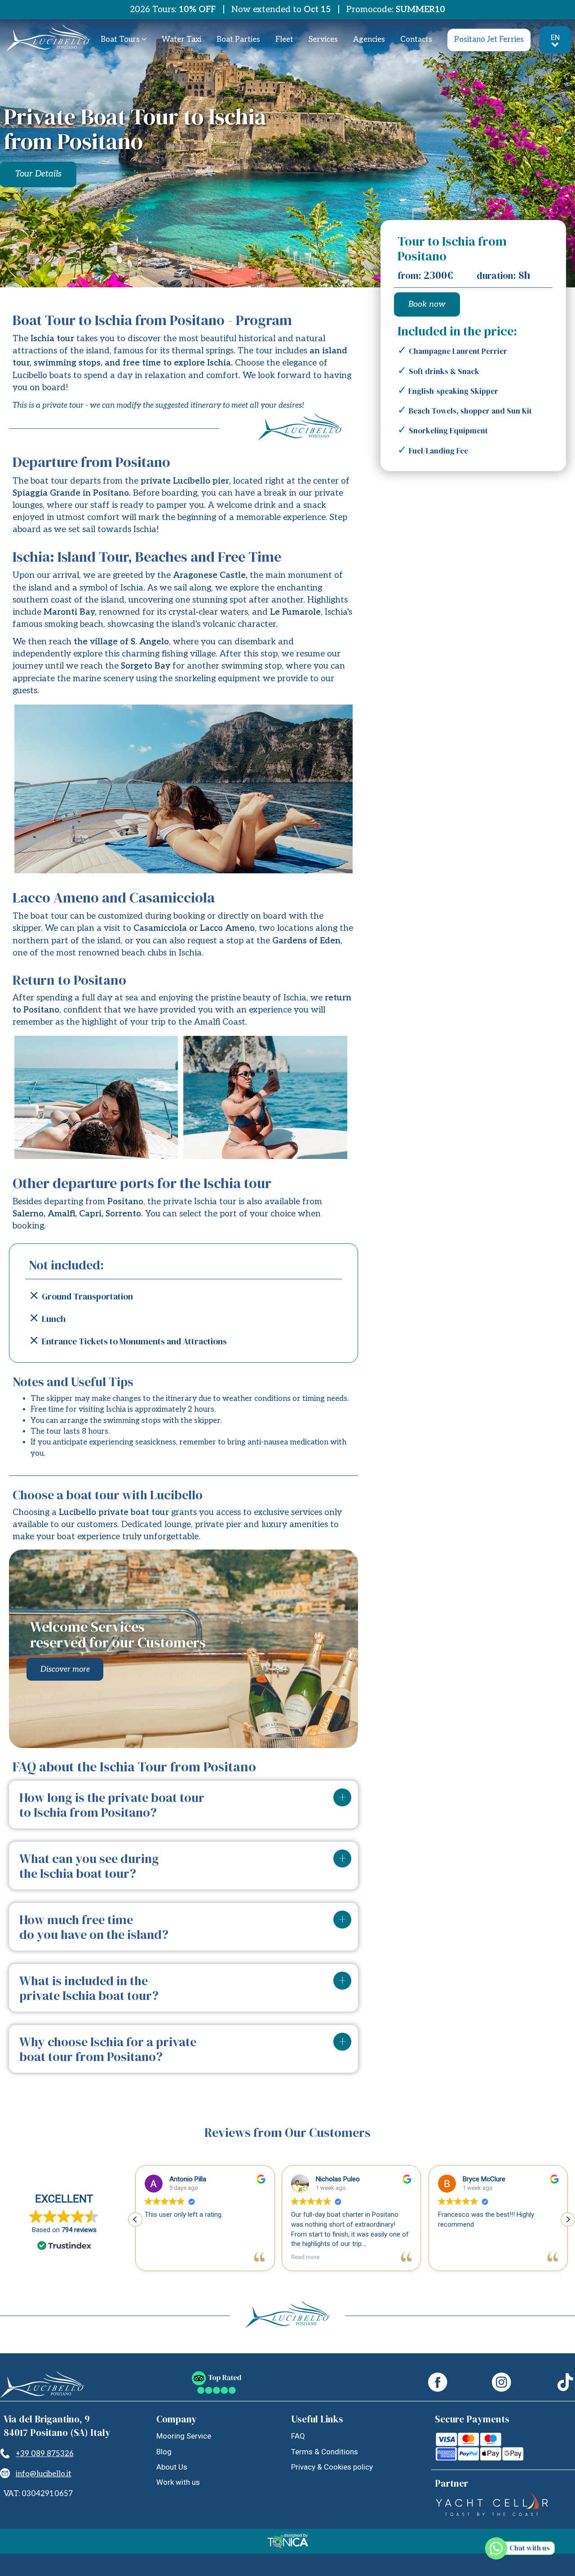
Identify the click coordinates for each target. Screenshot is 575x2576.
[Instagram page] (502, 2384)
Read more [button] (305, 2257)
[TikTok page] (565, 2384)
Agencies (369, 40)
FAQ (298, 2436)
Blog (164, 2452)
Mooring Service (184, 2436)
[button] (568, 2219)
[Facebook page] (438, 2384)
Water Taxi (181, 40)
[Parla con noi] (526, 2551)
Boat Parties (238, 40)
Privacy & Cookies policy (332, 2467)
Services (323, 40)
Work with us (178, 2482)
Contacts (416, 40)
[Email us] (5, 2474)
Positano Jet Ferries (489, 40)
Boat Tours (121, 40)
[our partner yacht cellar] (492, 2514)
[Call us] (5, 2454)
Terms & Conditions (325, 2452)
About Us (172, 2467)
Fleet (284, 40)
